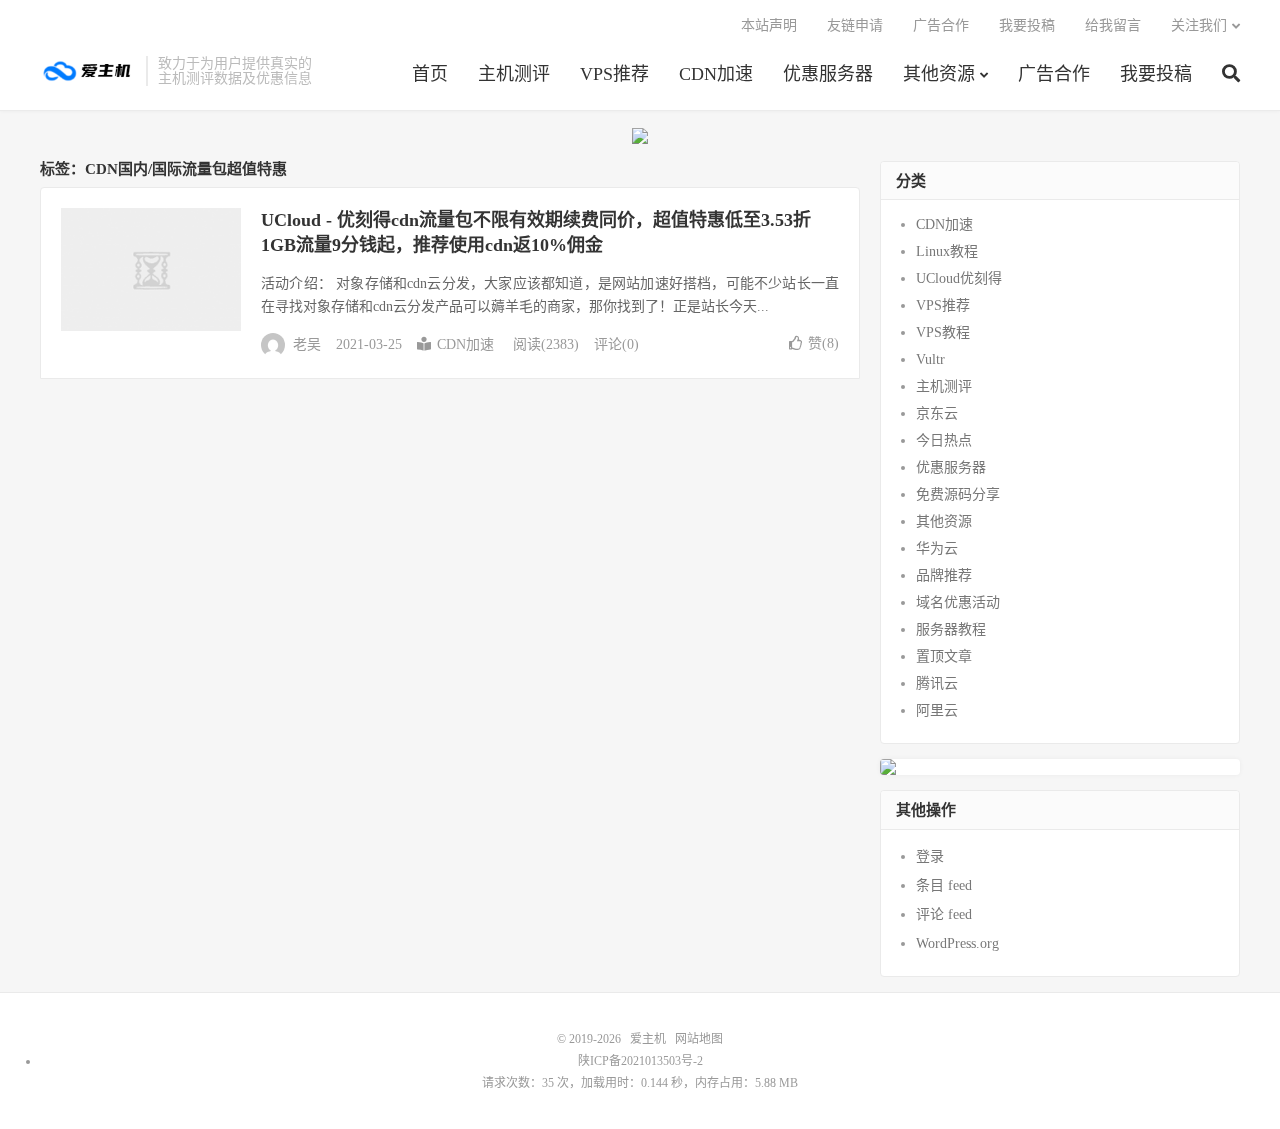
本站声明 (769, 25)
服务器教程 (951, 629)
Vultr (930, 359)
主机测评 (514, 74)
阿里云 (937, 710)
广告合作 (1054, 74)
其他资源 (939, 74)
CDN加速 (716, 74)
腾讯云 (937, 683)
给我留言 (1113, 25)
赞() (823, 343)
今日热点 (944, 440)
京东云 (937, 413)
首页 (430, 74)
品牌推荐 (944, 575)
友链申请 (855, 25)
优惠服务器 (828, 74)
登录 (930, 856)
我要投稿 (1156, 74)
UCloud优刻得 (959, 278)
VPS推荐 (614, 74)
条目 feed (944, 885)
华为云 (937, 548)
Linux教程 (947, 251)
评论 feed (944, 914)
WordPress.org (957, 943)
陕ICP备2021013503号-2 (640, 1061)
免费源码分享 (958, 494)
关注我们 (1199, 25)
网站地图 (699, 1039)
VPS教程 (943, 332)
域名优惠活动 (958, 602)
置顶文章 (944, 656)
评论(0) (616, 344)
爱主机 (88, 71)
